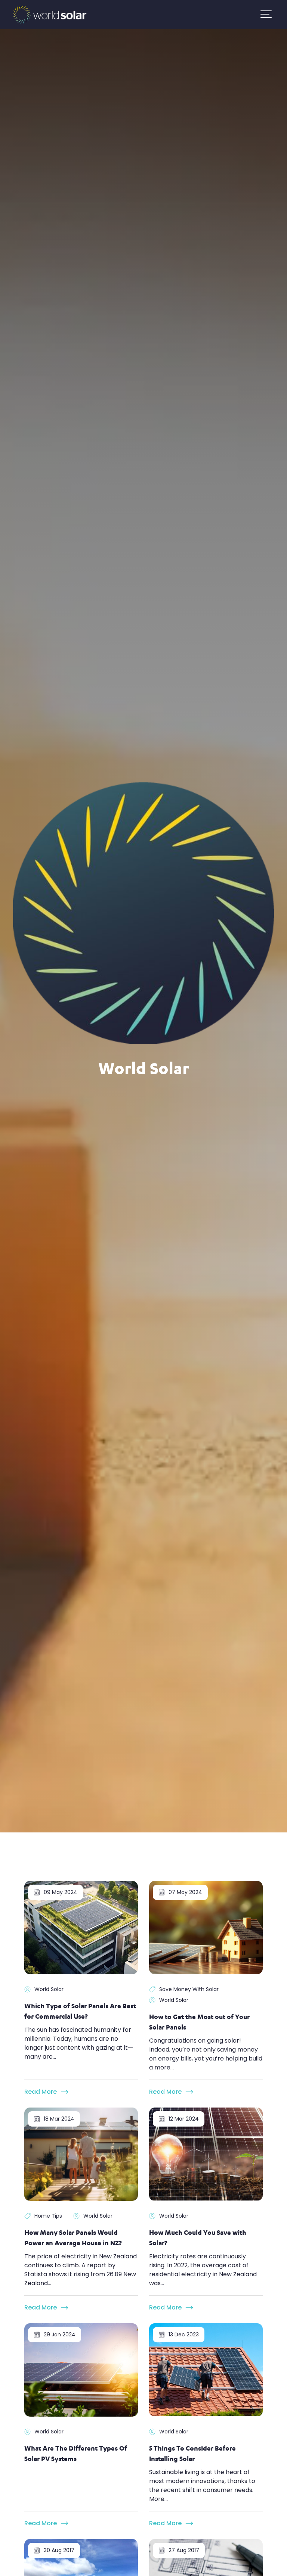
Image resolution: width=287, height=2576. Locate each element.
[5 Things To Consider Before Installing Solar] (206, 2369)
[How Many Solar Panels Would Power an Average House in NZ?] (81, 2154)
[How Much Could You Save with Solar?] (206, 2154)
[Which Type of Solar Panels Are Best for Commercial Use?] (81, 1927)
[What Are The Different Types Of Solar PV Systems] (81, 2369)
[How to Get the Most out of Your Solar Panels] (206, 1927)
